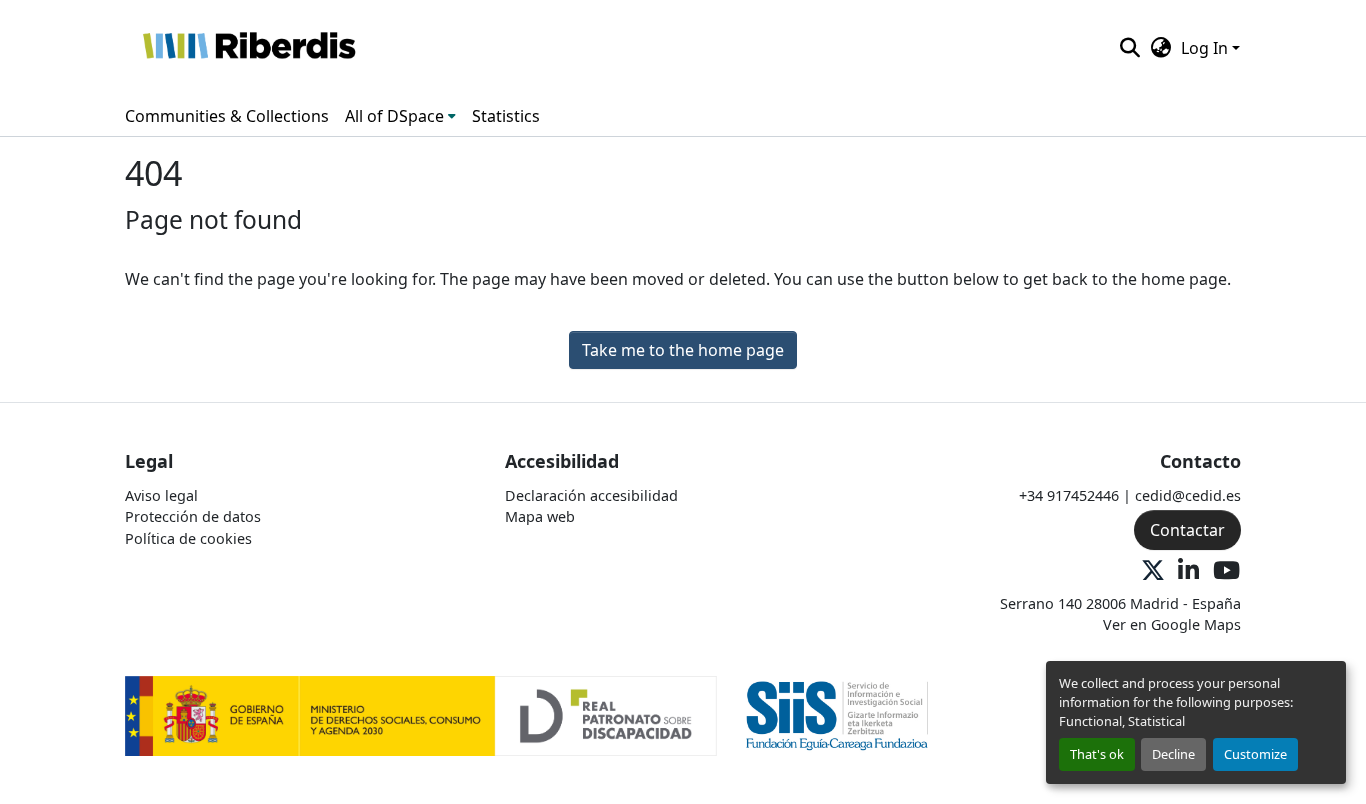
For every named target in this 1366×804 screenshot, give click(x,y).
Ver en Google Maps (1172, 624)
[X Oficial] (1153, 571)
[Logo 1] (421, 714)
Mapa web (540, 516)
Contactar (1187, 530)
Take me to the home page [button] (683, 350)
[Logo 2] (837, 714)
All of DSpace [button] (394, 116)
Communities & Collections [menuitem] (227, 116)
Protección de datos (193, 516)
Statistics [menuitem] (506, 116)
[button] (248, 48)
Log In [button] (1206, 48)
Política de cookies (188, 538)
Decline (1173, 754)
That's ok (1097, 754)
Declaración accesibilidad (591, 495)
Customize (1255, 754)
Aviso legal (161, 495)
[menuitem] (400, 116)
